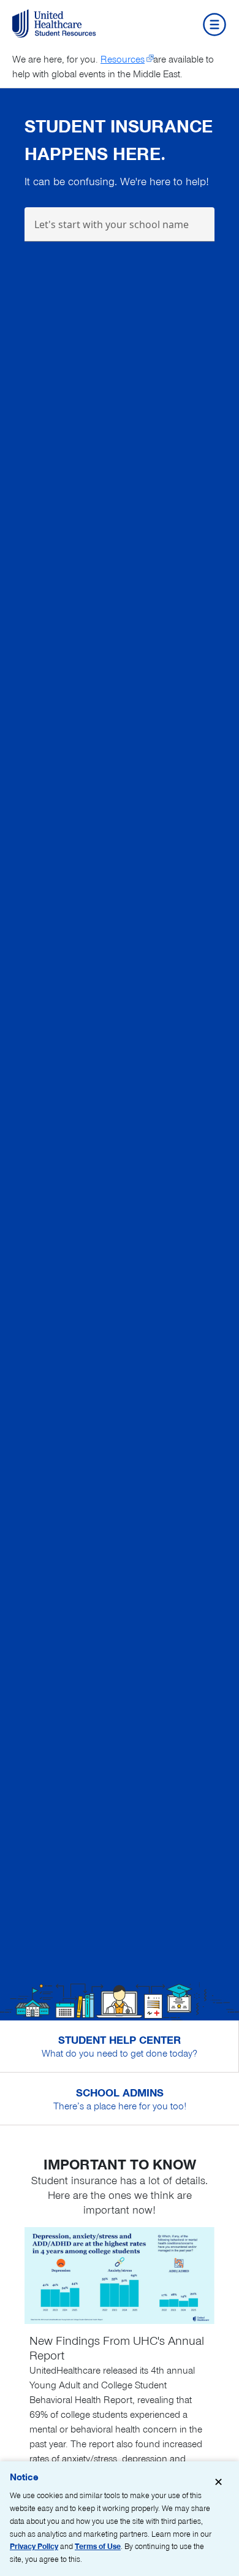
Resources (123, 59)
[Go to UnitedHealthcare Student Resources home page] (56, 24)
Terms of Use (98, 2546)
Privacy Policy (34, 2546)
